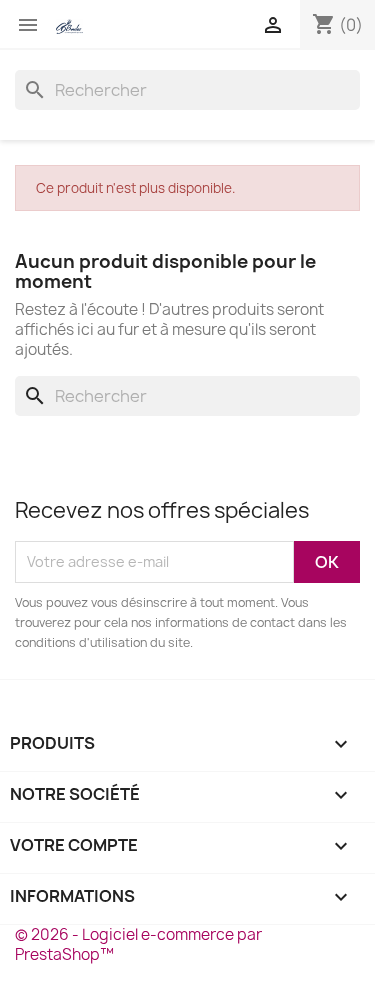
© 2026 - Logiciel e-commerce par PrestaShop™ (138, 944)
